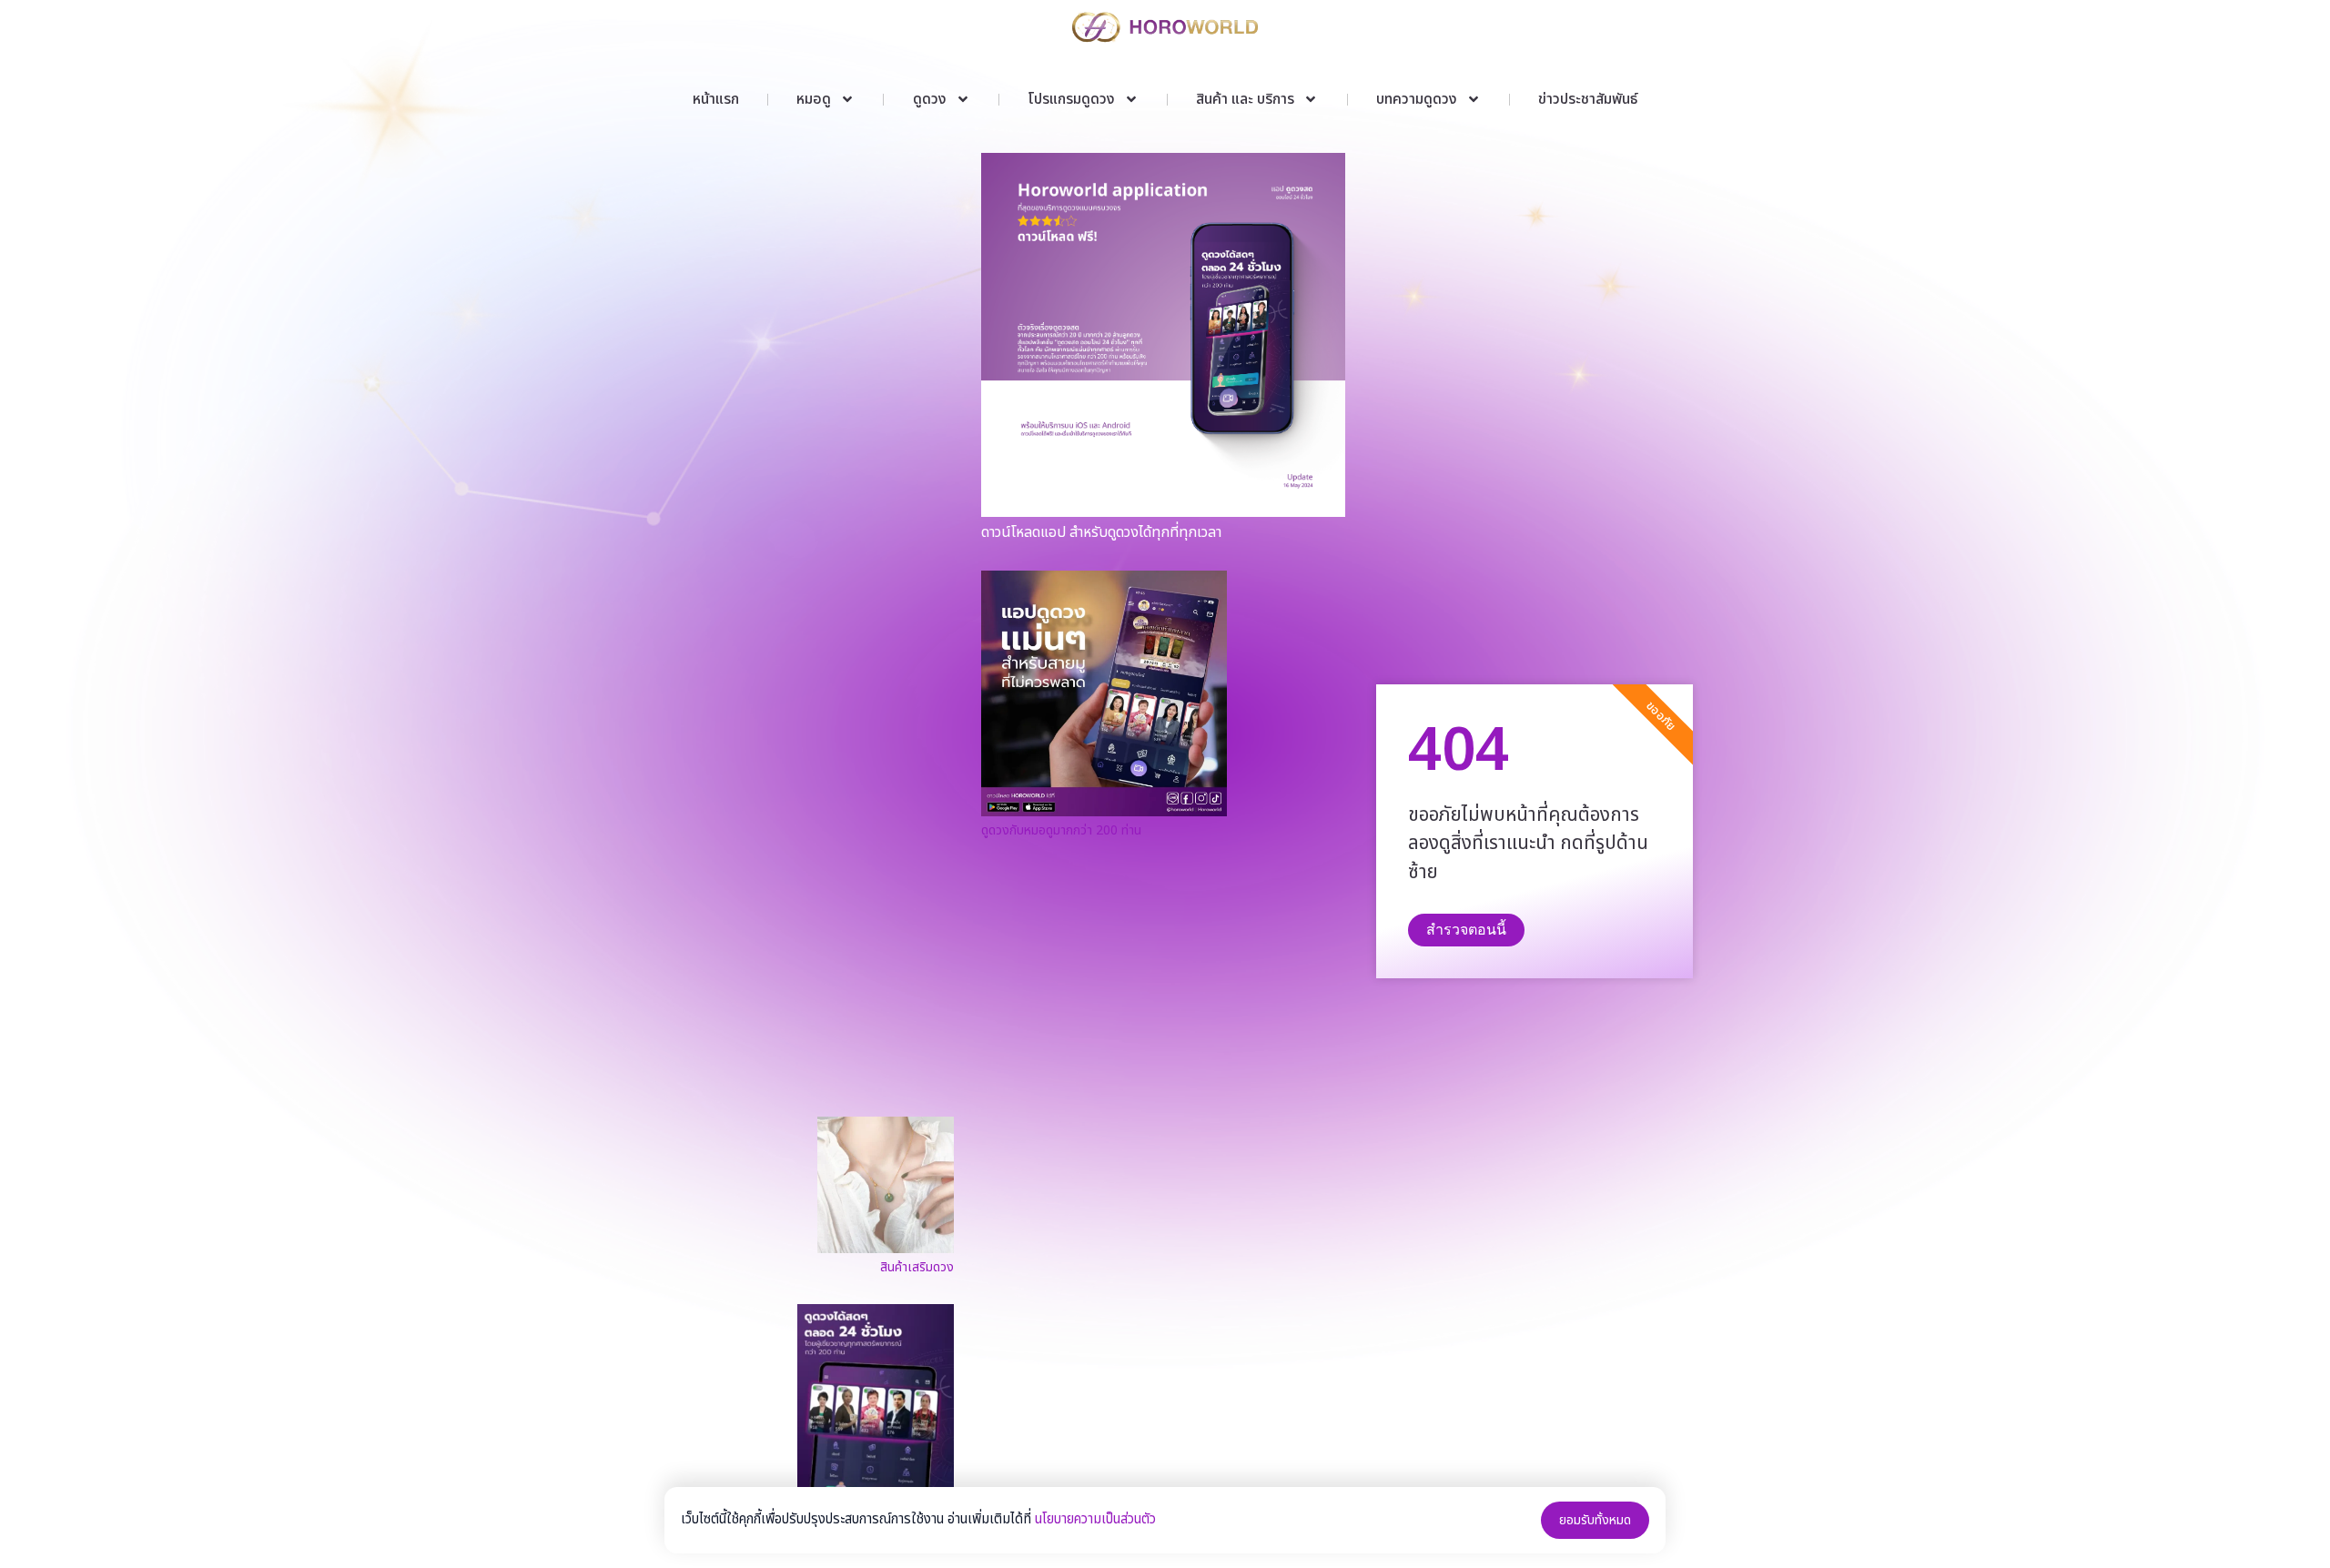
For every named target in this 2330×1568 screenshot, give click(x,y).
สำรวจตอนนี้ (1466, 930)
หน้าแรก (716, 99)
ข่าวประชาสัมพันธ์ (1588, 99)
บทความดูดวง (1417, 99)
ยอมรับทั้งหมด (1595, 1520)
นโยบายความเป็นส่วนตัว (1095, 1519)
